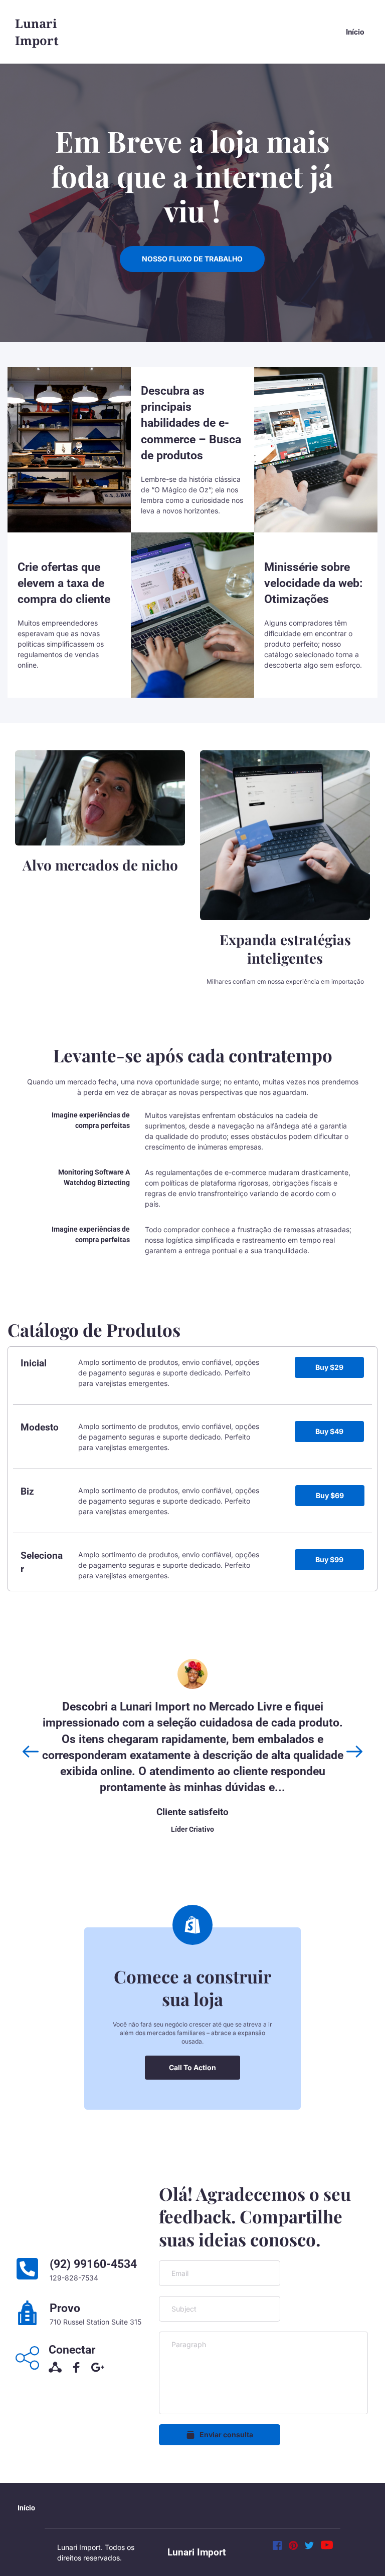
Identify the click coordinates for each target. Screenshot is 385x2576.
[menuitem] (355, 32)
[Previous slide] (31, 1752)
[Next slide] (354, 1752)
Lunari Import (197, 2552)
